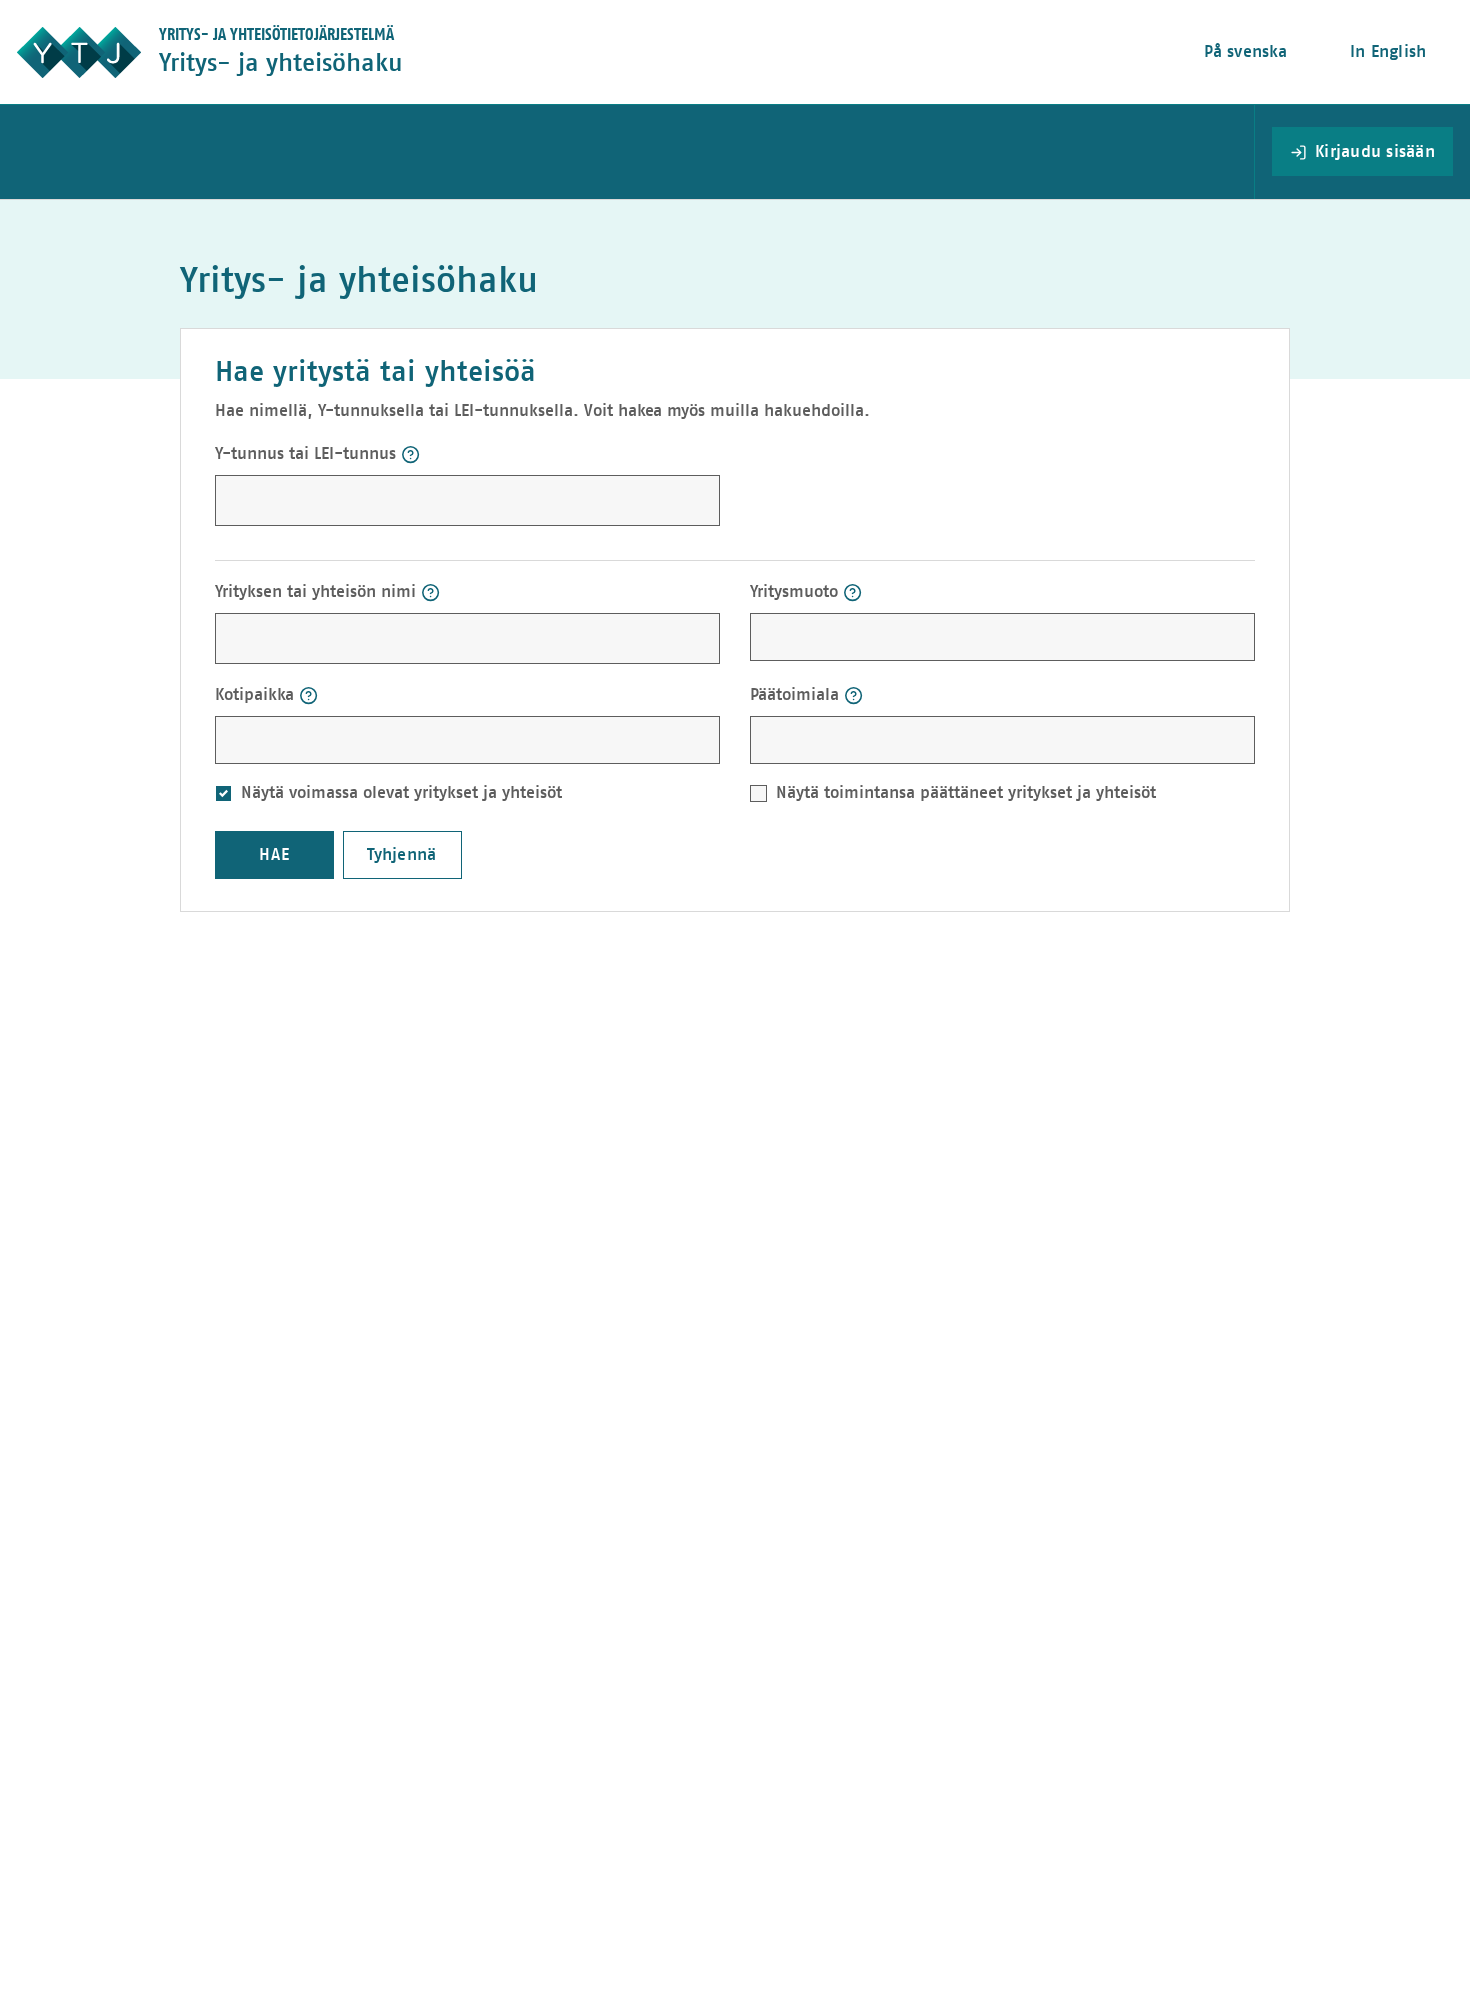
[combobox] (895, 636)
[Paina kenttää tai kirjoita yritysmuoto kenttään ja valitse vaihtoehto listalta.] (852, 592)
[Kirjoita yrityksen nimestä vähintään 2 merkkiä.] (430, 592)
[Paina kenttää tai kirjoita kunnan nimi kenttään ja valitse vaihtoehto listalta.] (308, 695)
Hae (274, 854)
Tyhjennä (401, 854)
